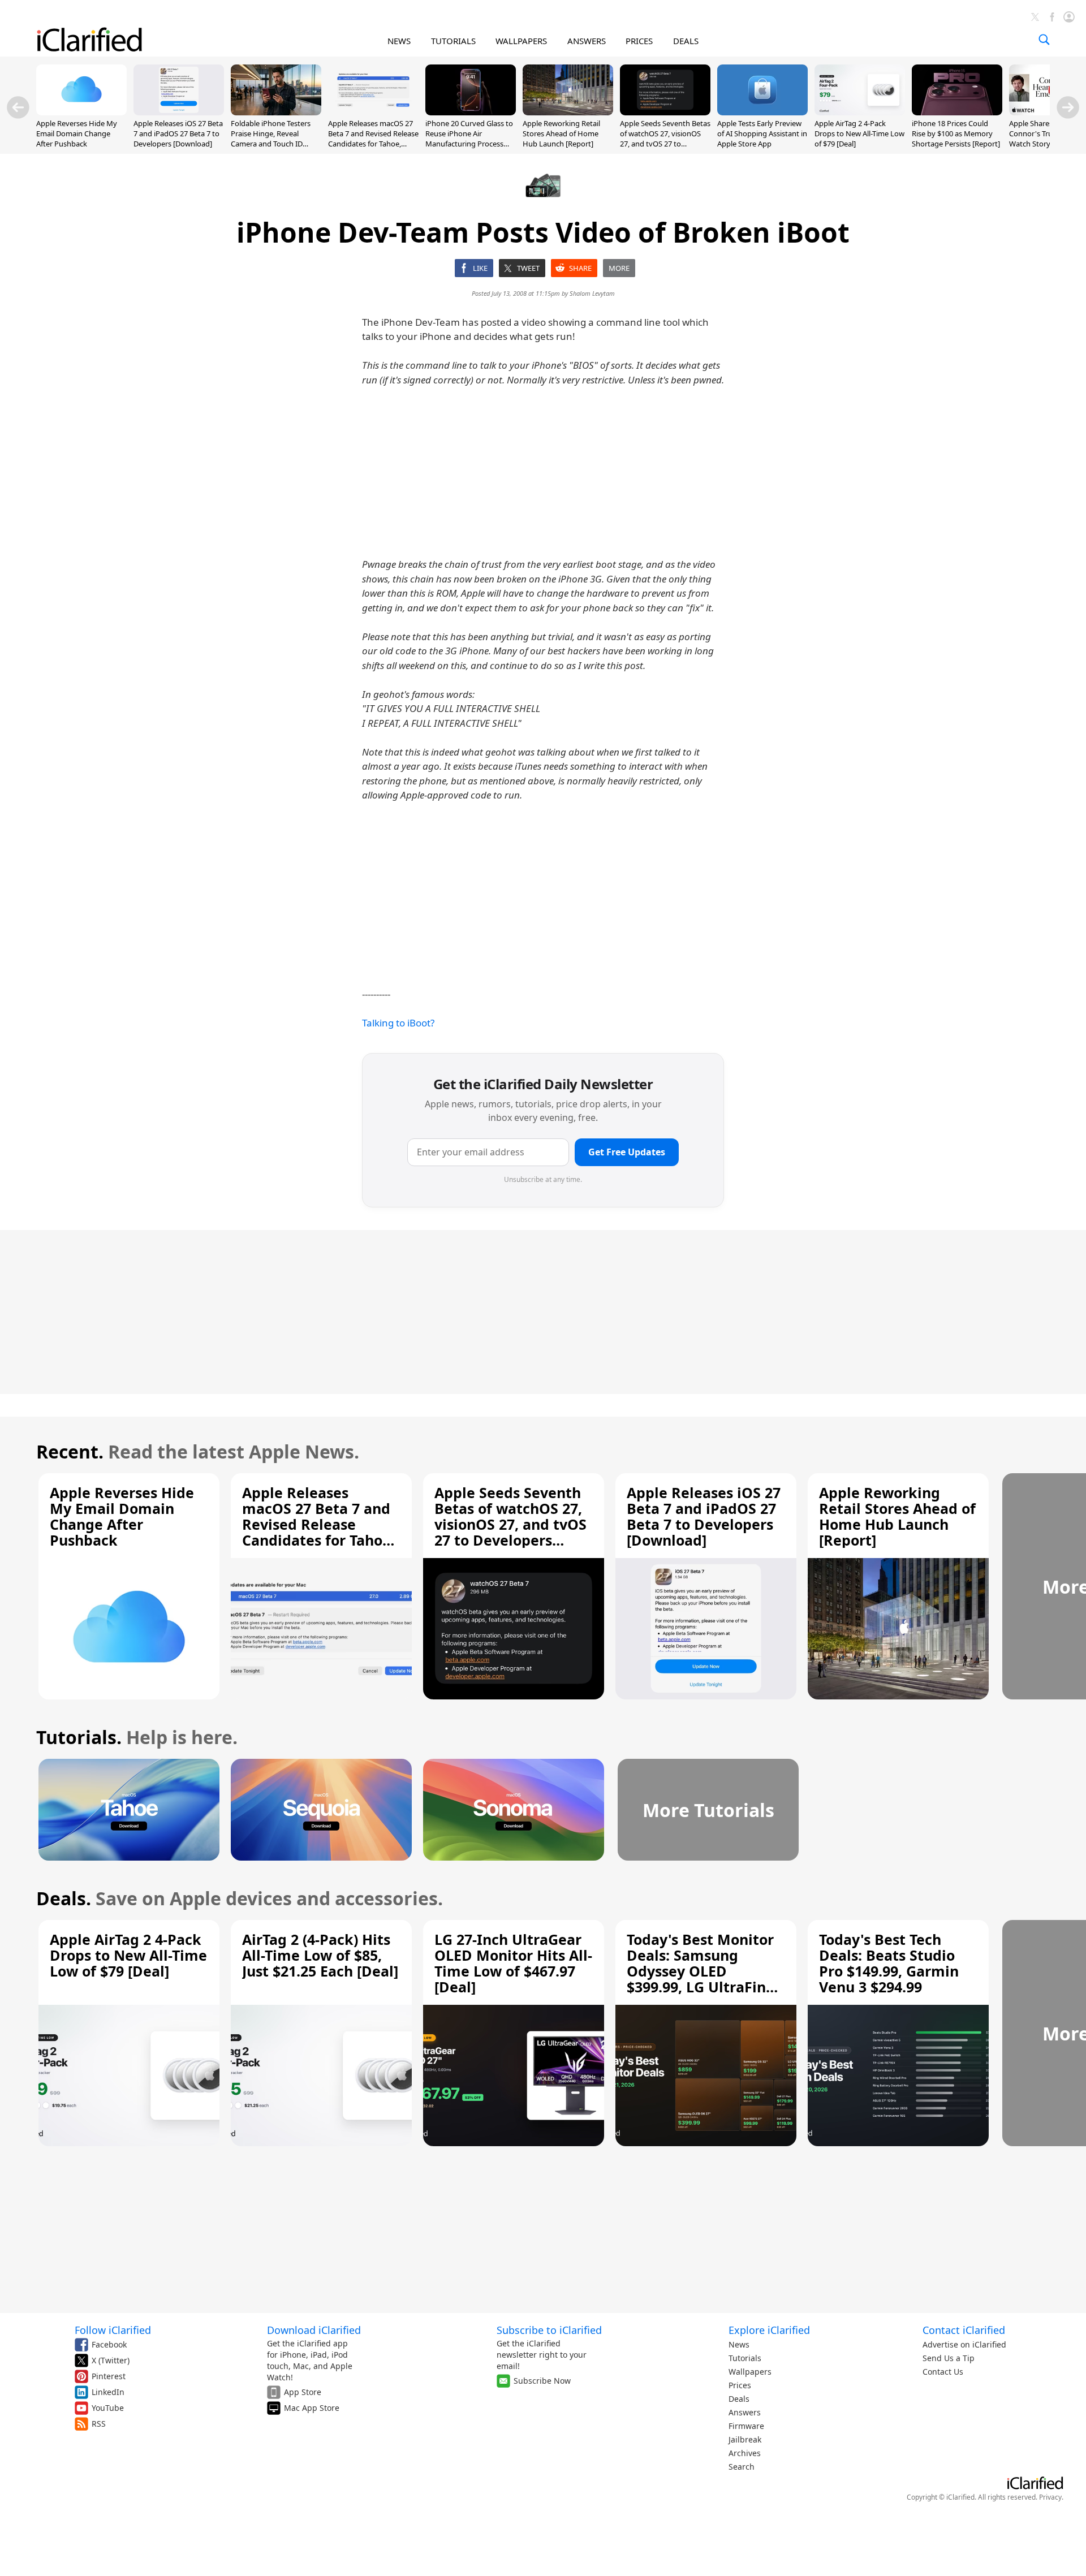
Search (742, 2467)
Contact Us (943, 2372)
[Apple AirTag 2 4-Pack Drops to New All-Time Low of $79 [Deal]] (860, 112)
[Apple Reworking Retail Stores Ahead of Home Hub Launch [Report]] (568, 112)
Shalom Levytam (592, 293)
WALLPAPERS (521, 41)
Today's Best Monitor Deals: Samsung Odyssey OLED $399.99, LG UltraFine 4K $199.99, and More (701, 1971)
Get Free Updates (627, 1152)
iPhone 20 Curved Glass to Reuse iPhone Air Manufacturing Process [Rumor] (469, 139)
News (739, 2344)
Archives (745, 2453)
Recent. (70, 1451)
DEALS (686, 41)
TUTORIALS (453, 41)
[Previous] (18, 107)
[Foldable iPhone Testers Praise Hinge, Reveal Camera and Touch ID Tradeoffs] (276, 112)
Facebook (109, 2344)
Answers (745, 2412)
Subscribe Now (542, 2381)
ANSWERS (587, 41)
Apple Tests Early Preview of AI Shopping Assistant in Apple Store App (762, 133)
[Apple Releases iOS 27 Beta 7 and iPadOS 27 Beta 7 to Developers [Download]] (179, 112)
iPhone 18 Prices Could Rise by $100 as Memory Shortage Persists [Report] (956, 133)
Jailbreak (745, 2439)
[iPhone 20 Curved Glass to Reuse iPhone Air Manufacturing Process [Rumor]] (471, 112)
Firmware (746, 2426)
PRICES (639, 41)
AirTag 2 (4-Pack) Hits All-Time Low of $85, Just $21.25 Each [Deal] (320, 1955)
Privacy (1050, 2497)
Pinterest (109, 2376)
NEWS (399, 41)
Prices (740, 2385)
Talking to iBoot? (398, 1023)
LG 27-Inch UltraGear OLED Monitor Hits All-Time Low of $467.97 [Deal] (513, 1963)
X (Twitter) (111, 2360)
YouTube (108, 2408)
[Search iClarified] (1044, 40)
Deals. (64, 1898)
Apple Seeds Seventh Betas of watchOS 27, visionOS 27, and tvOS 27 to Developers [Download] (665, 139)
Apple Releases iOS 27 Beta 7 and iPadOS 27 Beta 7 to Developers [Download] (178, 133)
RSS (99, 2424)
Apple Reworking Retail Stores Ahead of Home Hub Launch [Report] (561, 133)
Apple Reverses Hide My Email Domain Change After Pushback (77, 133)
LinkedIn (108, 2392)
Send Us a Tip (949, 2358)
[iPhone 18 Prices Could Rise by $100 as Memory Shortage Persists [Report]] (957, 112)
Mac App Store (312, 2408)
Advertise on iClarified (964, 2344)
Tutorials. (79, 1737)
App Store (303, 2392)
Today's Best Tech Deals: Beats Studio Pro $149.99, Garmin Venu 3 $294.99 (889, 1963)
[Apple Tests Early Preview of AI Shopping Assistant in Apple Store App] (762, 112)
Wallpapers (750, 2372)
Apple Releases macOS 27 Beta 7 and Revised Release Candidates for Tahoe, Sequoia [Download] (373, 139)
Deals (739, 2399)
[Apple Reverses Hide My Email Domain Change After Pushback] (81, 112)
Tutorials (745, 2358)
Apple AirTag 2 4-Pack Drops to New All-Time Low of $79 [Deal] (859, 133)
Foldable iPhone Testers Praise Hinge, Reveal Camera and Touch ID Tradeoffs (271, 139)
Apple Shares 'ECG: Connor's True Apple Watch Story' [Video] (1044, 133)
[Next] (1068, 107)
